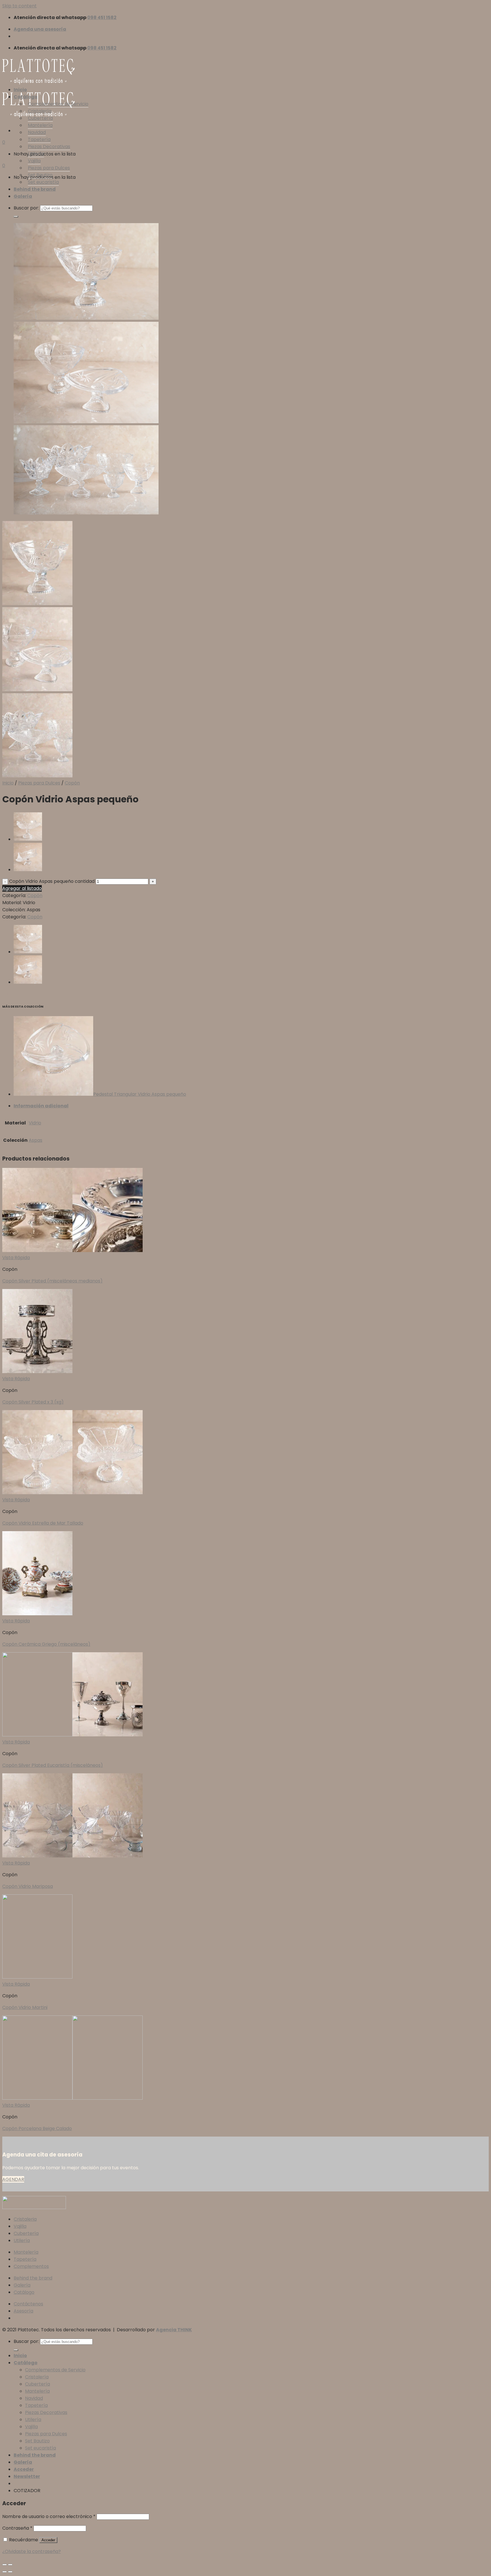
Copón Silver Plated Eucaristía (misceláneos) (53, 1765)
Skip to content (19, 6)
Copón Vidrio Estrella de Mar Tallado (43, 1523)
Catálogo (26, 97)
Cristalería (40, 111)
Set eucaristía (43, 182)
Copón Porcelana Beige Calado (37, 2128)
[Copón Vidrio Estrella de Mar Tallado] (28, 839)
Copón (72, 783)
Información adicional (41, 1106)
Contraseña (17, 2528)
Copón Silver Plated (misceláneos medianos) (52, 1281)
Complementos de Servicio (58, 104)
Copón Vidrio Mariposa (28, 1886)
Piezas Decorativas (49, 147)
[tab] (251, 1106)
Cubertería (40, 118)
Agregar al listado (22, 888)
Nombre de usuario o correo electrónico (49, 2516)
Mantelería (40, 125)
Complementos (31, 2266)
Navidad (37, 132)
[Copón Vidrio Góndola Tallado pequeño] (28, 870)
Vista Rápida (16, 1258)
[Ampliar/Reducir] (10, 2565)
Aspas (36, 1140)
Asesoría (23, 2311)
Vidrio (35, 1123)
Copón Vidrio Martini (25, 2007)
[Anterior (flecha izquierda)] (5, 2572)
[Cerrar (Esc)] (5, 2565)
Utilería (36, 154)
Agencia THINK (174, 2330)
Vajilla (34, 161)
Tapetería (39, 139)
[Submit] (16, 217)
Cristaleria (25, 2219)
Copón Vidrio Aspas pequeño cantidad (52, 881)
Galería (23, 196)
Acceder (48, 2540)
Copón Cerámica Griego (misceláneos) (46, 1644)
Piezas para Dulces (49, 168)
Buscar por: (26, 208)
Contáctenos (28, 2304)
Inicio (20, 90)
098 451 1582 (102, 17)
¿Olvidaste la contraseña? (32, 2551)
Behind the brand (35, 189)
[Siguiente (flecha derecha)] (10, 2572)
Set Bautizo (40, 175)
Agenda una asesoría (40, 29)
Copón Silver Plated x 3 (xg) (33, 1402)
